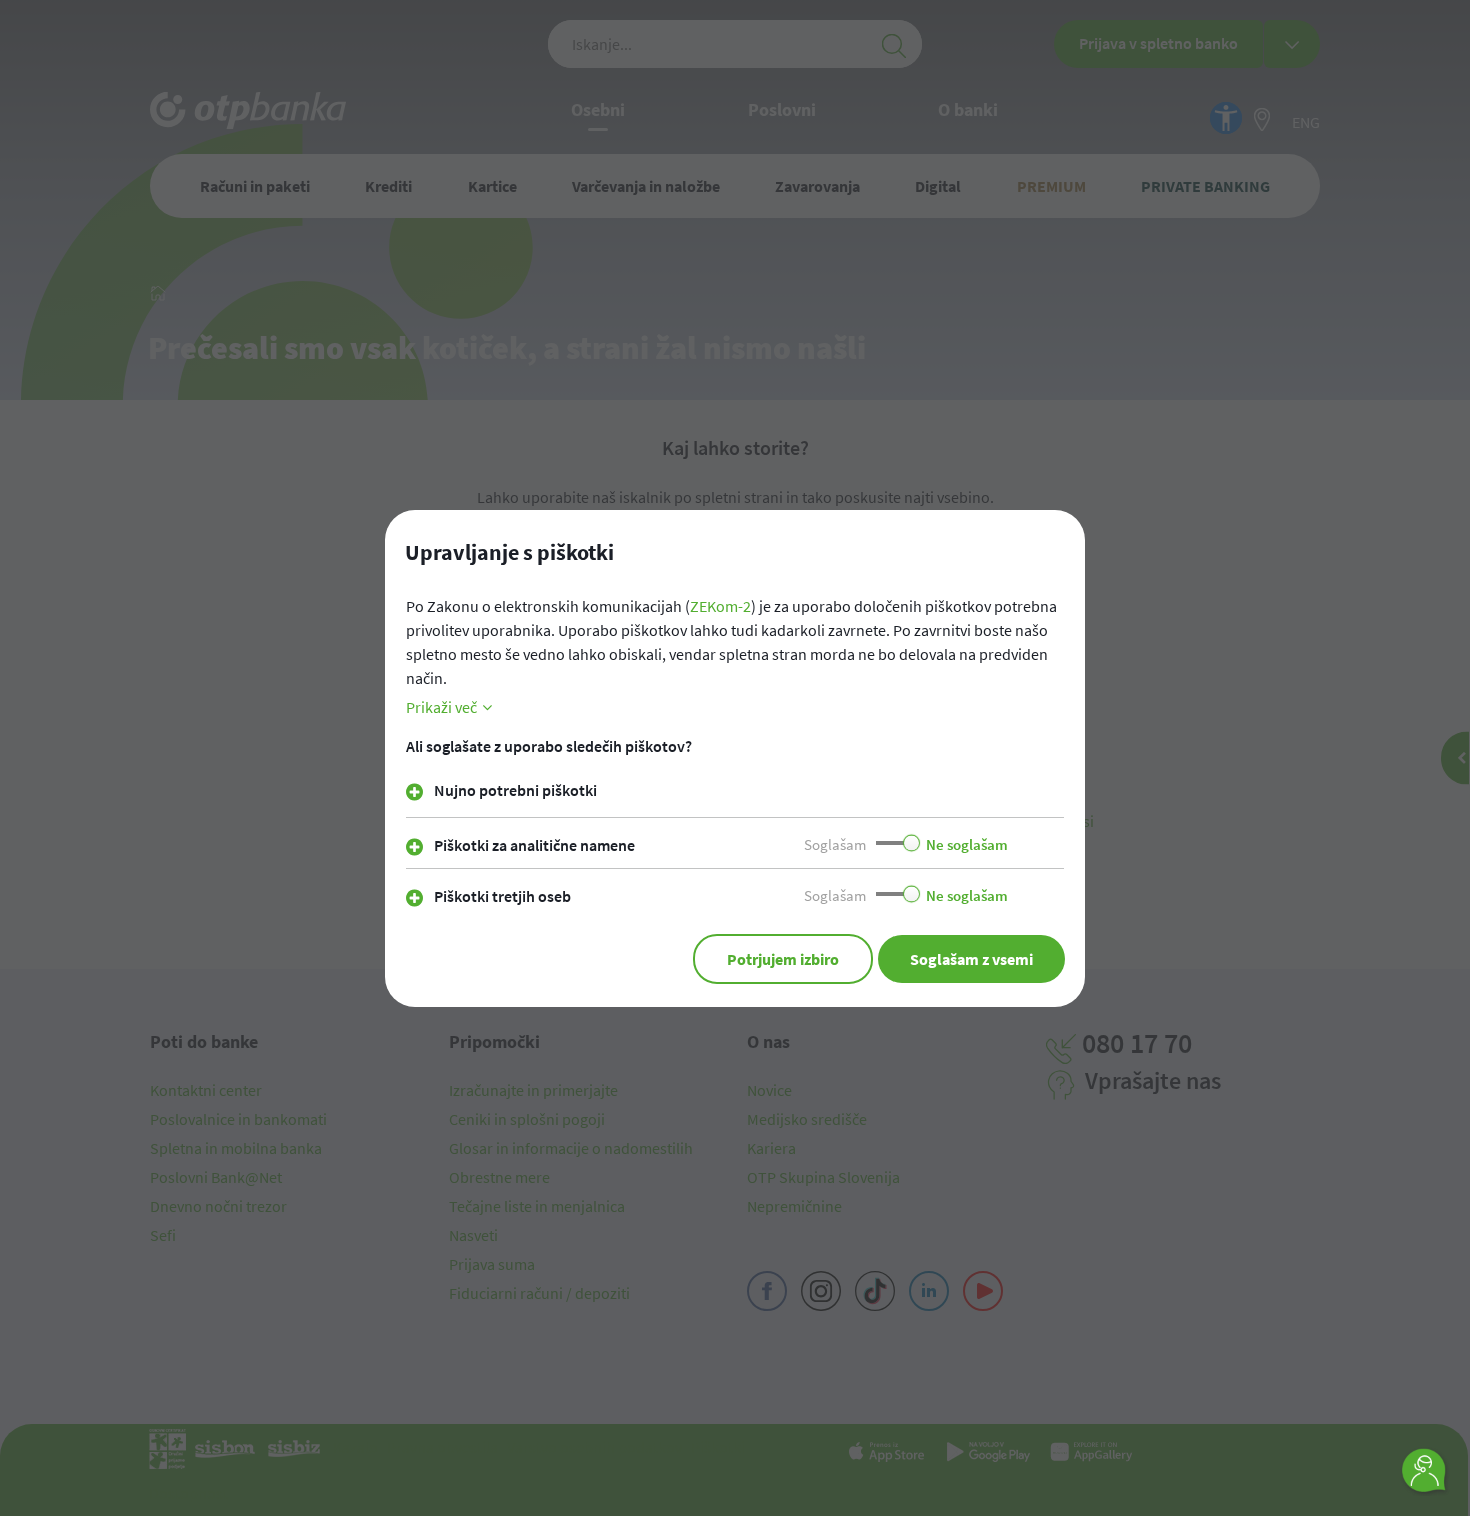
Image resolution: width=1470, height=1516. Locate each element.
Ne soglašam (967, 844)
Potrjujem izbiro (783, 959)
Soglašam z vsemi (971, 959)
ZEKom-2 (720, 606)
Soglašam (835, 844)
